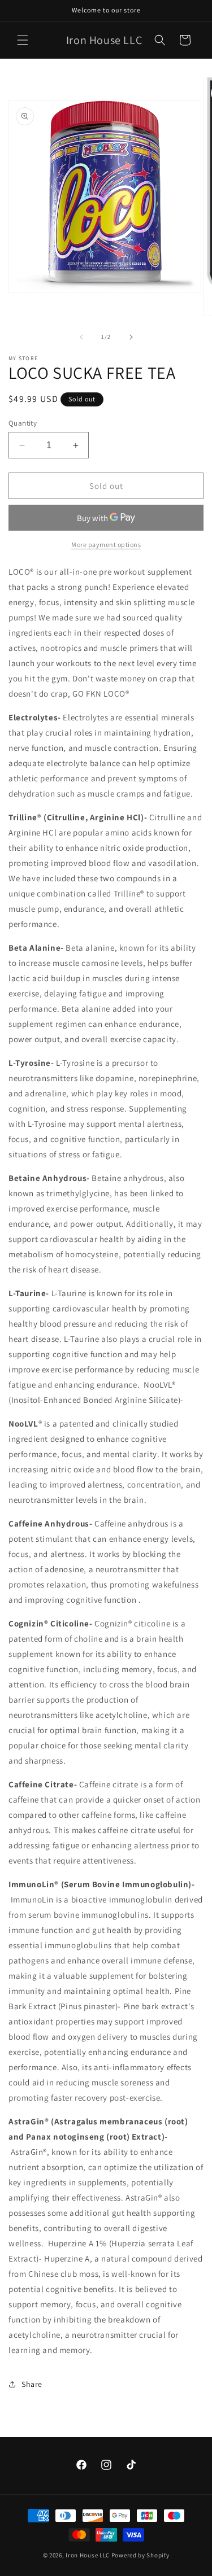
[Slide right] (131, 337)
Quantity (23, 423)
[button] (23, 40)
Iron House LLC (88, 2555)
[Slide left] (81, 337)
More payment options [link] (106, 544)
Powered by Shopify (140, 2555)
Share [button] (32, 2384)
